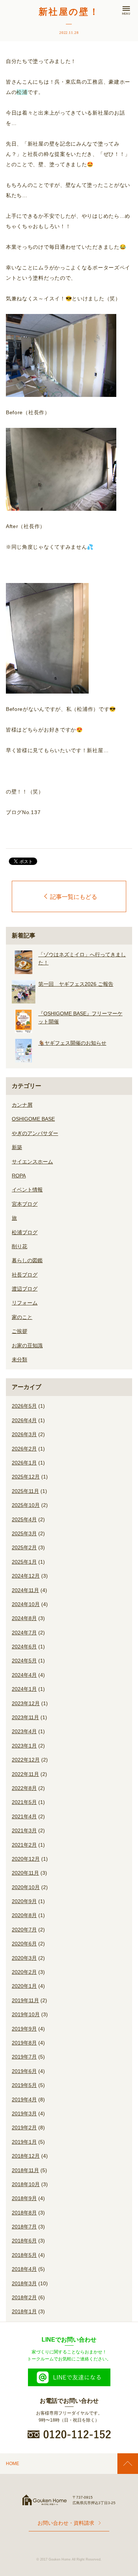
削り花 (20, 1246)
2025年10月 (26, 1505)
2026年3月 (24, 1434)
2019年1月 (24, 2142)
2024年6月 (24, 1647)
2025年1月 (24, 1562)
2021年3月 (24, 1830)
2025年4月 (24, 1519)
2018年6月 (24, 2241)
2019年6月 (24, 2071)
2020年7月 (24, 1930)
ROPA (19, 1176)
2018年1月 (24, 2311)
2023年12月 (26, 1703)
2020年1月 (24, 1986)
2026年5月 (24, 1406)
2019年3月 (24, 2113)
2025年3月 (24, 1533)
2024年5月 (24, 1661)
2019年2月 (24, 2128)
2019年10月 (26, 2014)
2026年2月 (24, 1449)
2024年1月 (24, 1689)
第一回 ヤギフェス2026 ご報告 (76, 984)
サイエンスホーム (32, 1162)
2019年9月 (24, 2029)
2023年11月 (25, 1717)
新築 (17, 1147)
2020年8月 (24, 1915)
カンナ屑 (22, 1105)
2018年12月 (26, 2156)
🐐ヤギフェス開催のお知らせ (72, 1043)
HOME (13, 2464)
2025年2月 (24, 1547)
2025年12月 (26, 1477)
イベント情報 (27, 1190)
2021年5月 (24, 1802)
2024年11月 (25, 1590)
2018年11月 (25, 2170)
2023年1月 (24, 1746)
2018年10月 (26, 2184)
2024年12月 (26, 1576)
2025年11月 (25, 1491)
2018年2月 (24, 2297)
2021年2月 (24, 1845)
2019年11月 (25, 2000)
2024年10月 (26, 1604)
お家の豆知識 (27, 1345)
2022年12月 (26, 1760)
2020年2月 (24, 1972)
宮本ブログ (25, 1204)
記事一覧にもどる (74, 897)
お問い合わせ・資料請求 (66, 2523)
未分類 (20, 1359)
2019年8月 (24, 2043)
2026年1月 (24, 1463)
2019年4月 (24, 2099)
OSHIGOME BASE (33, 1119)
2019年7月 (24, 2057)
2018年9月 (24, 2198)
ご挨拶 (20, 1331)
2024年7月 (24, 1633)
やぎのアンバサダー (35, 1133)
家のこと (22, 1317)
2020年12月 (26, 1859)
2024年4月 (24, 1675)
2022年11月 (25, 1774)
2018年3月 (24, 2283)
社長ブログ (25, 1275)
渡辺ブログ (25, 1289)
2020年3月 (24, 1958)
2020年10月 (26, 1887)
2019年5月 (24, 2085)
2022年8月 (24, 1788)
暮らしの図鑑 (27, 1260)
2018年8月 (24, 2213)
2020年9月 (24, 1901)
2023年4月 (24, 1731)
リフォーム (25, 1303)
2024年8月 (24, 1618)
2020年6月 (24, 1944)
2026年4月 (24, 1420)
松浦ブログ (25, 1232)
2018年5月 (24, 2255)
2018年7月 (24, 2227)
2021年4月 (24, 1816)
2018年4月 (24, 2269)
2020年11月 (25, 1873)
